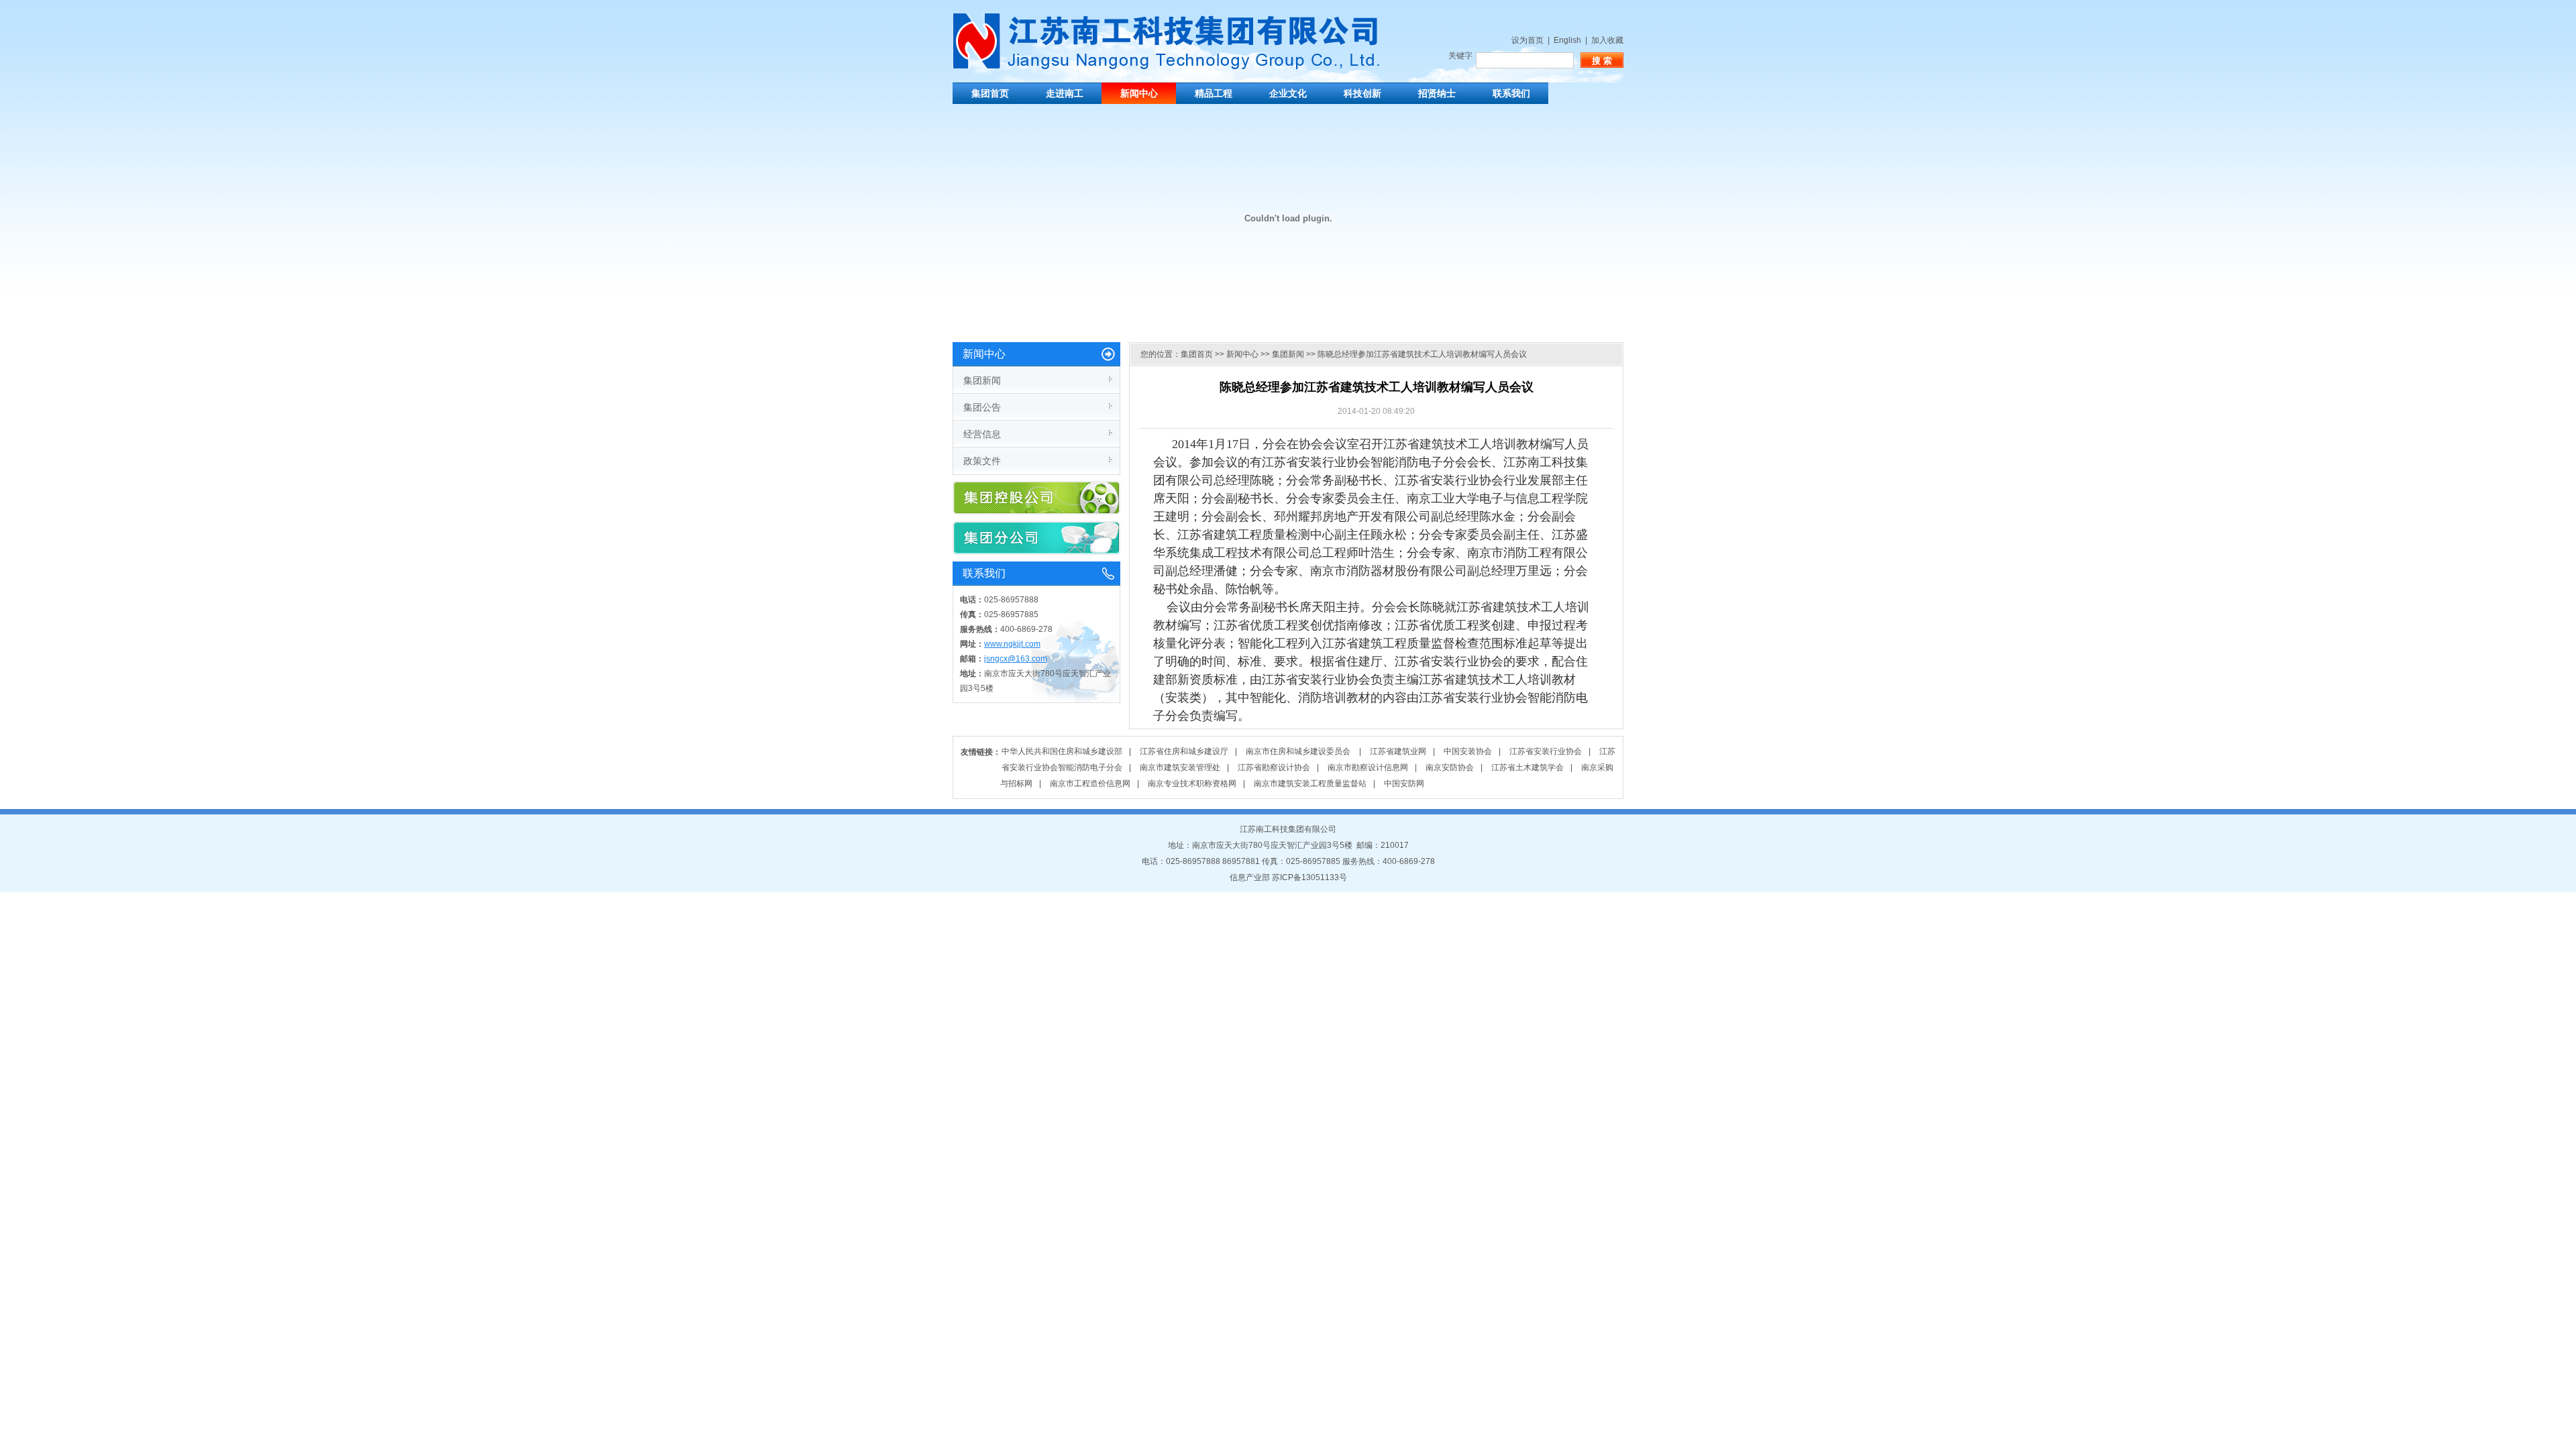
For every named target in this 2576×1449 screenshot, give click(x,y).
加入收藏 (1607, 40)
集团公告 (982, 407)
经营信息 (982, 434)
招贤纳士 (1437, 93)
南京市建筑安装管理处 (1180, 767)
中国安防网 (1404, 784)
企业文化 (1288, 93)
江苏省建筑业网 (1398, 751)
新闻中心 (1139, 93)
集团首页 (990, 93)
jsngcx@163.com (1016, 659)
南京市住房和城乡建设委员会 (1299, 751)
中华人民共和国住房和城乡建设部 (1062, 751)
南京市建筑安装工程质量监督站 (1310, 784)
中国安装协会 (1468, 751)
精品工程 (1214, 93)
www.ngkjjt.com (1012, 644)
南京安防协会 (1450, 767)
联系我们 (1511, 93)
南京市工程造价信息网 (1090, 784)
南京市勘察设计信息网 (1368, 767)
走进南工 (1065, 93)
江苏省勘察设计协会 (1274, 767)
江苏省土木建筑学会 (1527, 767)
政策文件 (982, 461)
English (1567, 40)
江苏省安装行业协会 (1546, 751)
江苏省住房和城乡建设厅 (1184, 751)
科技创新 (1362, 93)
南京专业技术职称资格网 (1192, 784)
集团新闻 (982, 380)
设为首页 (1527, 40)
